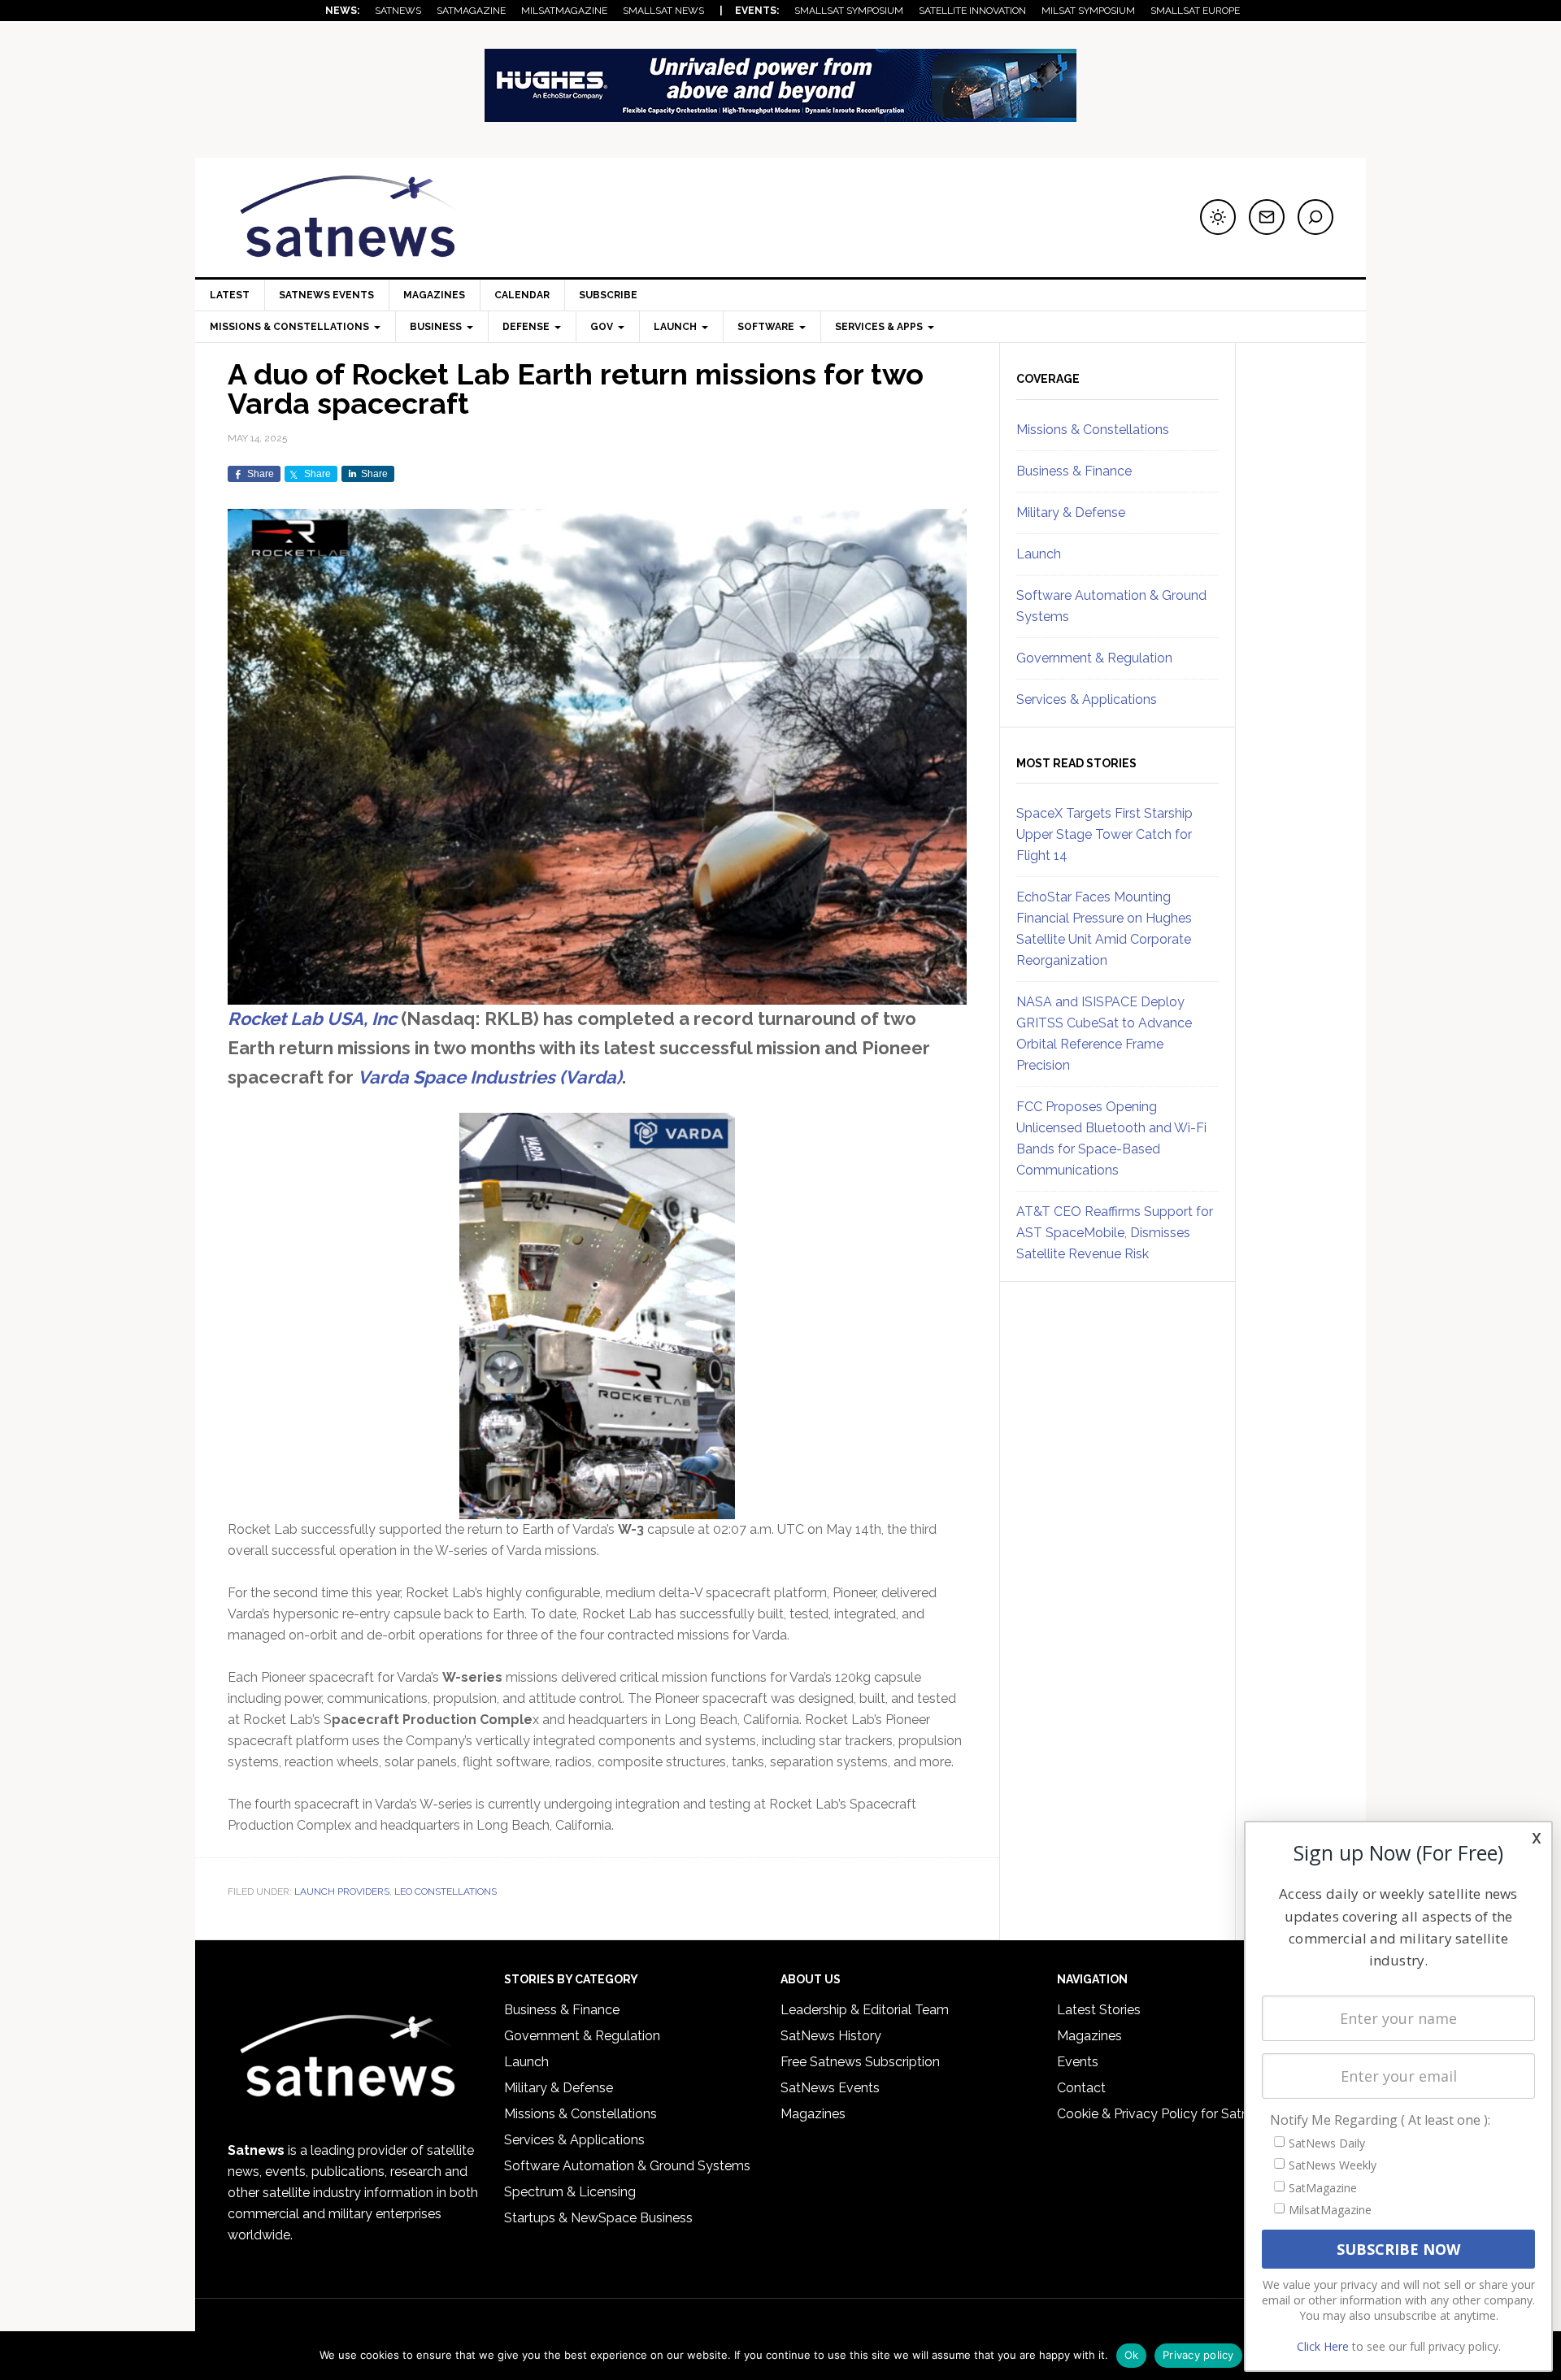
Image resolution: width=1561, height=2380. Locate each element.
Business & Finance (1074, 471)
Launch (1039, 554)
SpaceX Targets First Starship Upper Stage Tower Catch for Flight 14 (1104, 834)
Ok (1132, 2355)
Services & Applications (1087, 699)
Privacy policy (1198, 2355)
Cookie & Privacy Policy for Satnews (1165, 2114)
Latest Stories (1099, 2010)
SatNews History (831, 2036)
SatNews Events (326, 295)
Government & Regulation (1094, 658)
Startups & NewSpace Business (598, 2218)
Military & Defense (1071, 512)
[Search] (1315, 217)
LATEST (230, 295)
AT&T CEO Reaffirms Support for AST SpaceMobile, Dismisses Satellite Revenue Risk (1115, 1233)
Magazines (434, 295)
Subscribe (608, 295)
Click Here (1323, 2346)
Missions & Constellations (1093, 430)
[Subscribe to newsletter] (1267, 217)
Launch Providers (342, 1891)
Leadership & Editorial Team (865, 2010)
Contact (1081, 2088)
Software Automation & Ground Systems (627, 2166)
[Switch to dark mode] (1218, 217)
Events (1078, 2062)
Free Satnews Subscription (860, 2062)
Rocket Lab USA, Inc (312, 1018)
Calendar (522, 295)
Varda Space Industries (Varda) (490, 1077)
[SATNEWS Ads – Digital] (780, 114)
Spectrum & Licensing (570, 2192)
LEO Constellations (446, 1891)
